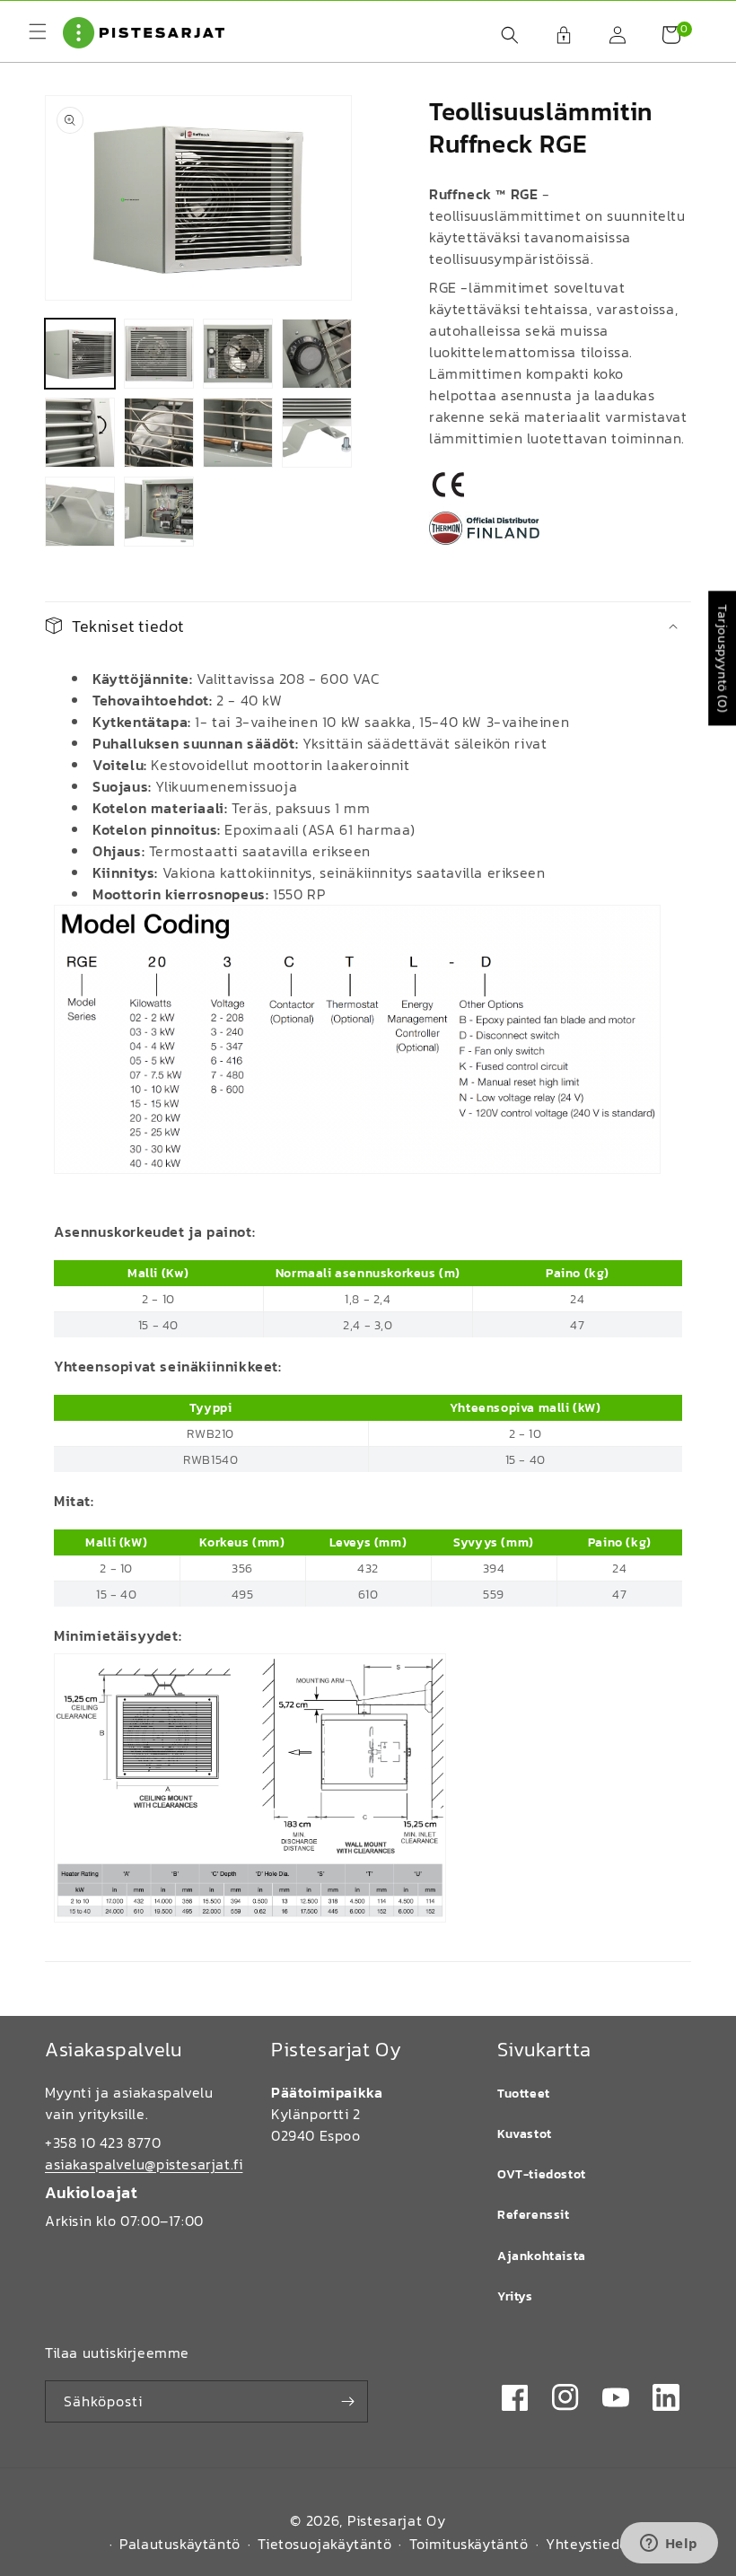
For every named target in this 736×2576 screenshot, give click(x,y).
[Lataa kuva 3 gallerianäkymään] (238, 354)
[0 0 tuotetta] (662, 35)
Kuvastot (525, 2134)
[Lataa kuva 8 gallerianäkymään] (317, 433)
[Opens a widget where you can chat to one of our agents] (669, 2545)
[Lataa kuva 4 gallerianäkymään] (317, 354)
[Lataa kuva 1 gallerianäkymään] (80, 354)
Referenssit (534, 2215)
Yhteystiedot (590, 2544)
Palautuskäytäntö (180, 2544)
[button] (501, 35)
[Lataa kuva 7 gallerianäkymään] (238, 433)
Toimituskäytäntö (469, 2544)
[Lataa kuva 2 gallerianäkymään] (159, 354)
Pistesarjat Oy (397, 2520)
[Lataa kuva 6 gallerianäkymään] (159, 433)
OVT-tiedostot (542, 2174)
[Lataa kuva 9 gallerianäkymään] (80, 512)
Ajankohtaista (542, 2256)
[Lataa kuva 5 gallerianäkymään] (80, 433)
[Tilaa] (347, 2401)
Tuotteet (524, 2094)
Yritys (515, 2296)
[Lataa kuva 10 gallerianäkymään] (159, 512)
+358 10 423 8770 (103, 2142)
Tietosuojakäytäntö (324, 2544)
